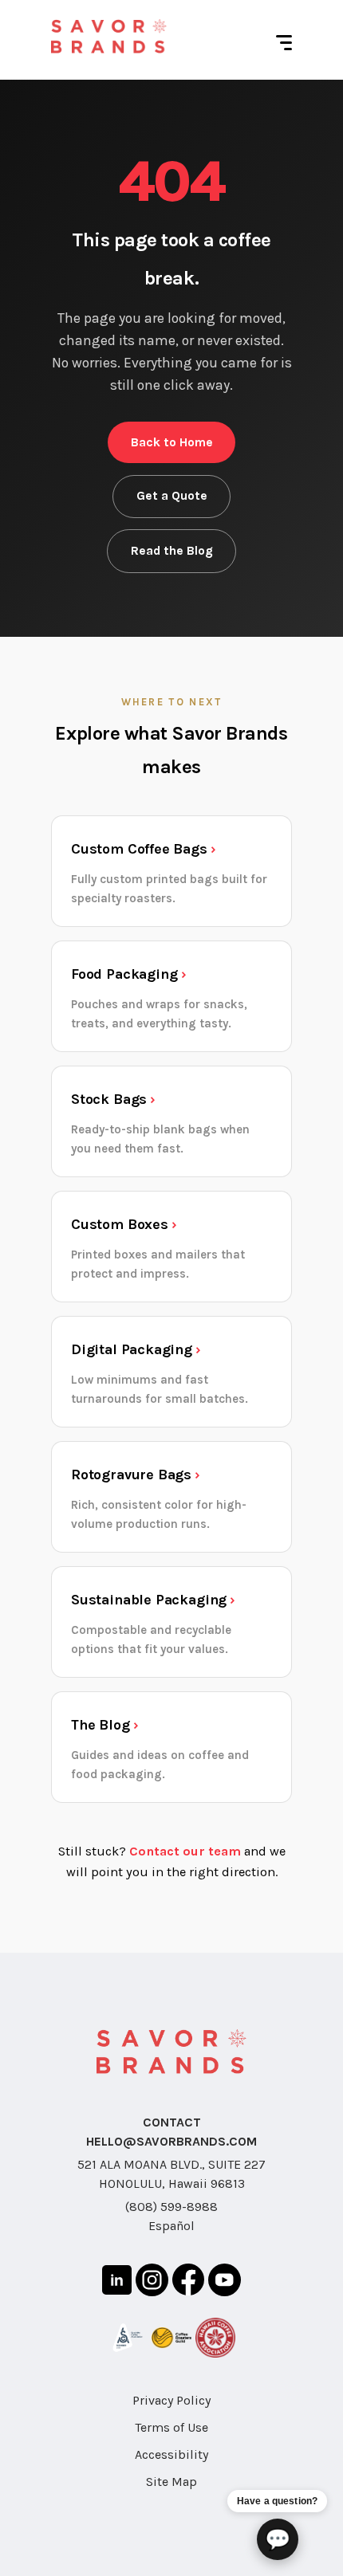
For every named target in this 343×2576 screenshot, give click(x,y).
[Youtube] (225, 2283)
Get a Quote (172, 496)
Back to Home (172, 442)
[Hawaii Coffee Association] (215, 2340)
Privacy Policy (171, 2400)
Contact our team (185, 1851)
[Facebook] (188, 2282)
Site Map (171, 2482)
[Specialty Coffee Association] (128, 2340)
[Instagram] (152, 2283)
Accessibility (171, 2454)
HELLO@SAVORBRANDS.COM (171, 2141)
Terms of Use (171, 2427)
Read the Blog (172, 551)
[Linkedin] (117, 2283)
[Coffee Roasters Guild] (171, 2341)
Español (171, 2226)
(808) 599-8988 (171, 2207)
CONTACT (172, 2122)
